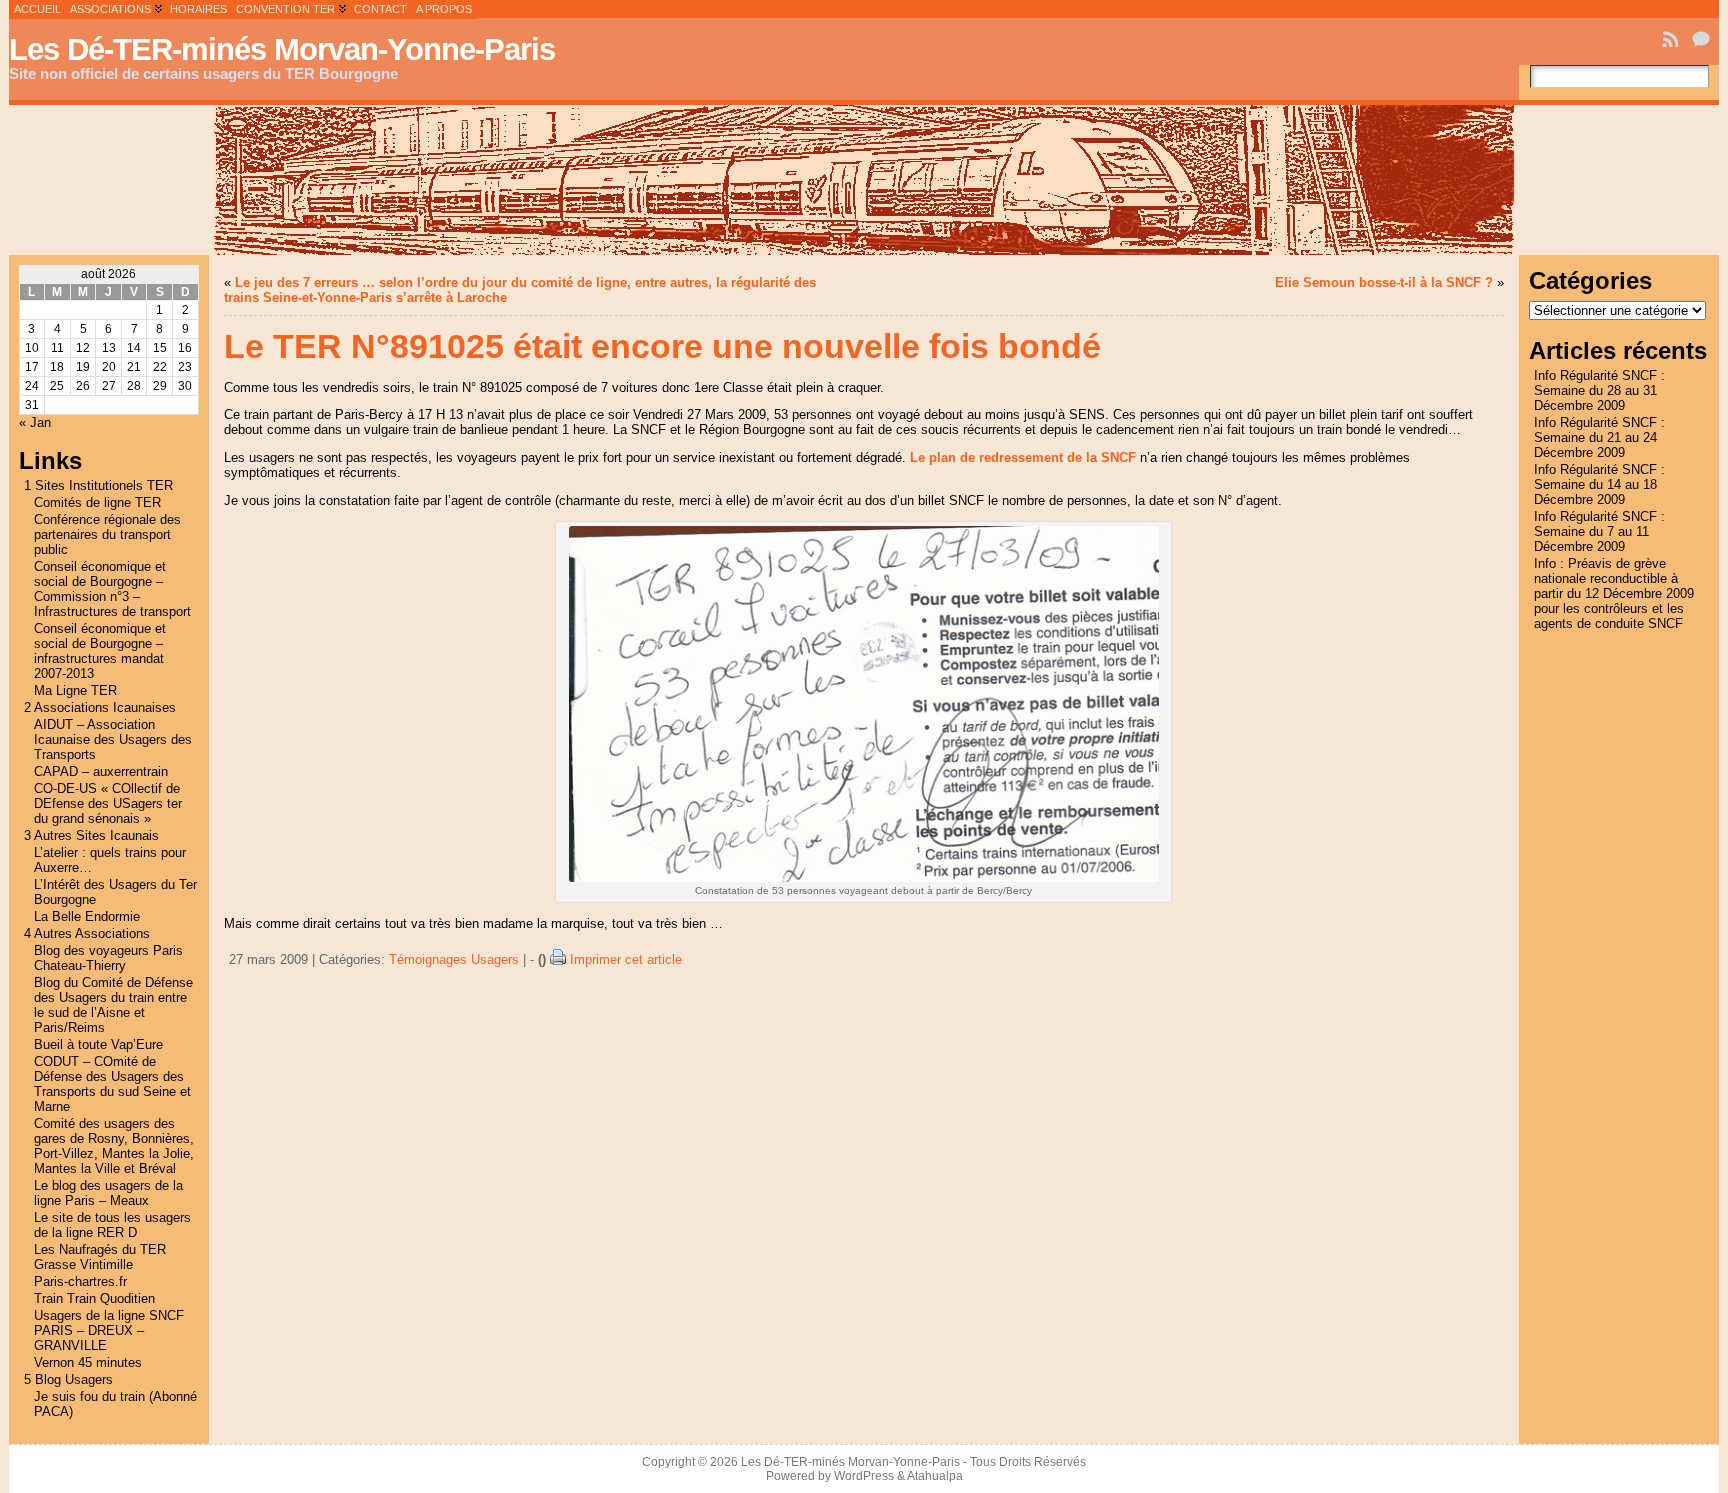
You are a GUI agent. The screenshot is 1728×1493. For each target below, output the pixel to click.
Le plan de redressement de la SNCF (1025, 457)
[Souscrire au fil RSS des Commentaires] (1703, 39)
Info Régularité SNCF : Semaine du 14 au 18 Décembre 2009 (1599, 484)
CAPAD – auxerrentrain (101, 771)
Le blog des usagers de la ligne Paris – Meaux (108, 1193)
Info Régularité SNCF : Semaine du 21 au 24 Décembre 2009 (1599, 437)
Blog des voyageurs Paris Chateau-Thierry (108, 958)
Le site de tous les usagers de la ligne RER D (112, 1225)
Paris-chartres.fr (80, 1281)
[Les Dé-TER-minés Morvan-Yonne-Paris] (864, 180)
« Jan (35, 422)
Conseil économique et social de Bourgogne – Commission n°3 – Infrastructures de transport (112, 589)
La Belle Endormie (87, 916)
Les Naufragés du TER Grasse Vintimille (100, 1257)
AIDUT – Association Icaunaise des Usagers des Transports (113, 739)
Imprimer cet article (626, 959)
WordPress (864, 1476)
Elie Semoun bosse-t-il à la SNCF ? (1384, 282)
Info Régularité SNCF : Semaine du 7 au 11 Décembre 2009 (1599, 531)
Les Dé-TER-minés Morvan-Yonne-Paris (282, 49)
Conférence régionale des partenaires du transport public (107, 534)
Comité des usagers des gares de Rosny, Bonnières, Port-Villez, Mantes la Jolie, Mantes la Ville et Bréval (114, 1146)
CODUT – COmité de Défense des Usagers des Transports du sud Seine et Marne (112, 1084)
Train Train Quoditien (94, 1298)
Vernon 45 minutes (88, 1362)
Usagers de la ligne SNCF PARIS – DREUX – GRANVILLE (109, 1330)
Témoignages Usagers (454, 959)
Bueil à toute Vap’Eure (98, 1044)
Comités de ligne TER (97, 502)
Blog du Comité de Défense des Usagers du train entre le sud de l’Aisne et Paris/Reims (113, 1005)
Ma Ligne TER (75, 690)
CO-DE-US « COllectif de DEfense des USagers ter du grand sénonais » (108, 803)
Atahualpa (935, 1476)
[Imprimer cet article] (558, 959)
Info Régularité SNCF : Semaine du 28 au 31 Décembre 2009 (1599, 390)
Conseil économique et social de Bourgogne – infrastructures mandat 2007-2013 (100, 651)
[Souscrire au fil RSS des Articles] (1672, 39)
